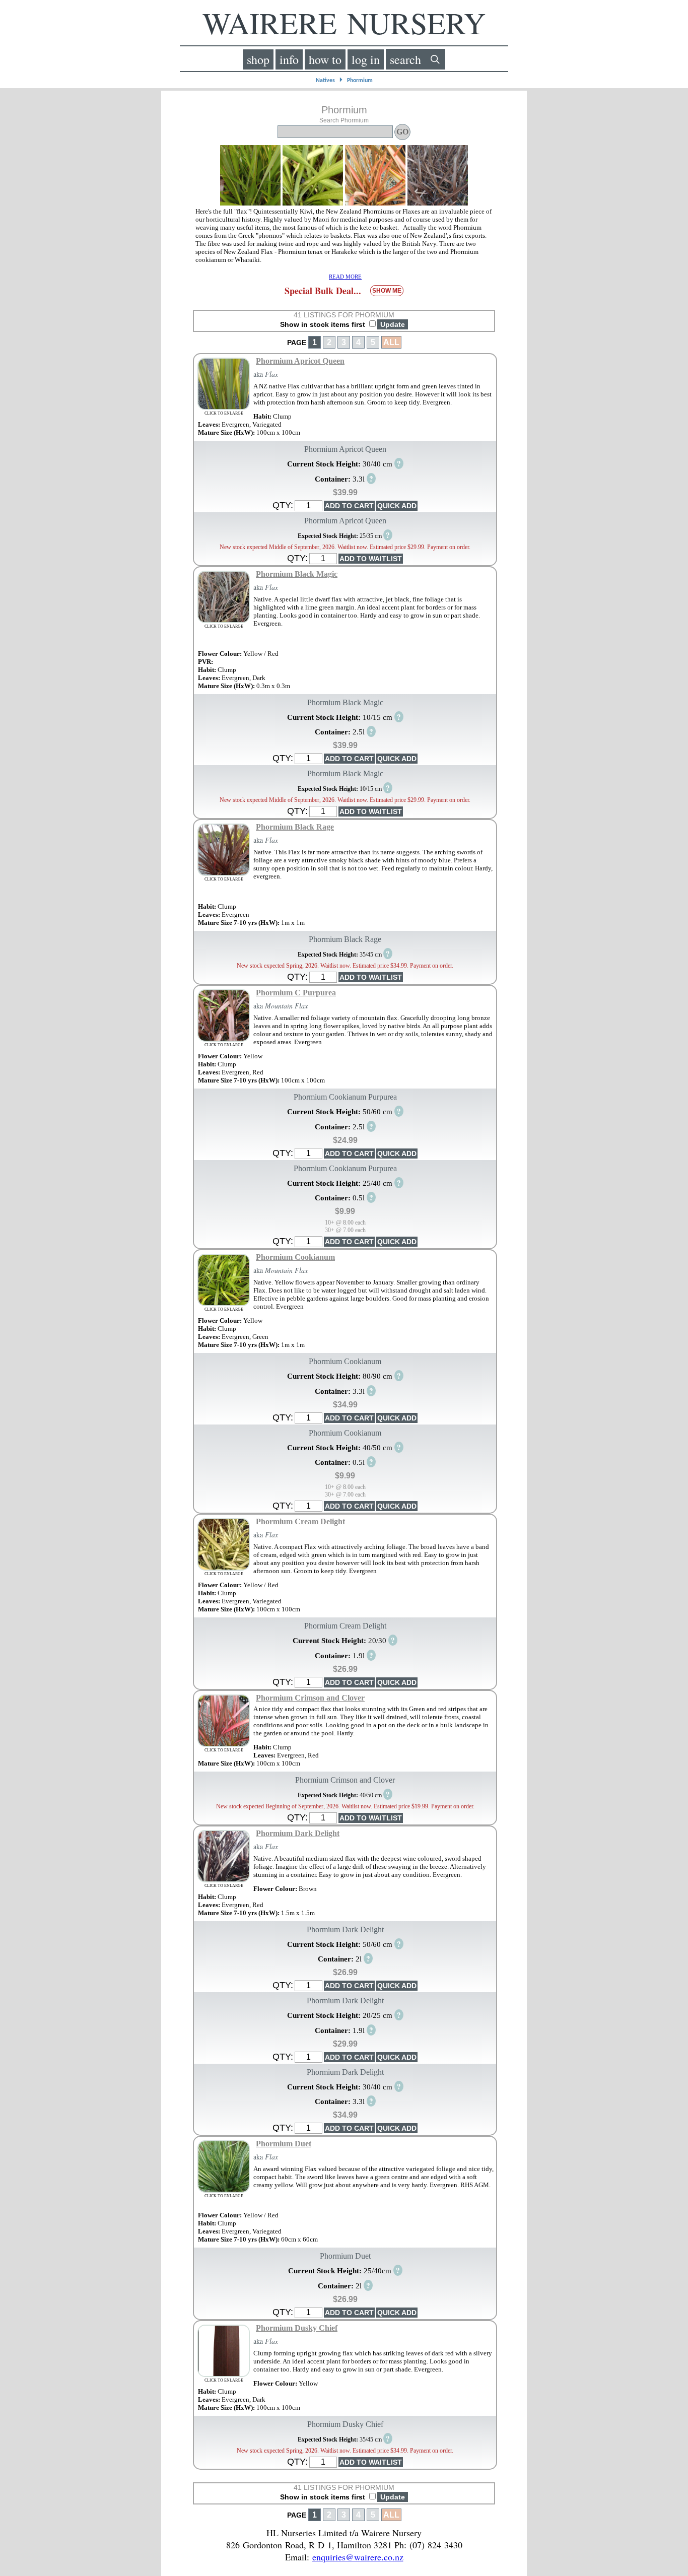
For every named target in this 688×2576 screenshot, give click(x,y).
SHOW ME (387, 291)
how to (325, 59)
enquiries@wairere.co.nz (358, 2557)
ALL (391, 342)
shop (258, 59)
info (289, 59)
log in (366, 59)
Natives (325, 81)
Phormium (360, 81)
